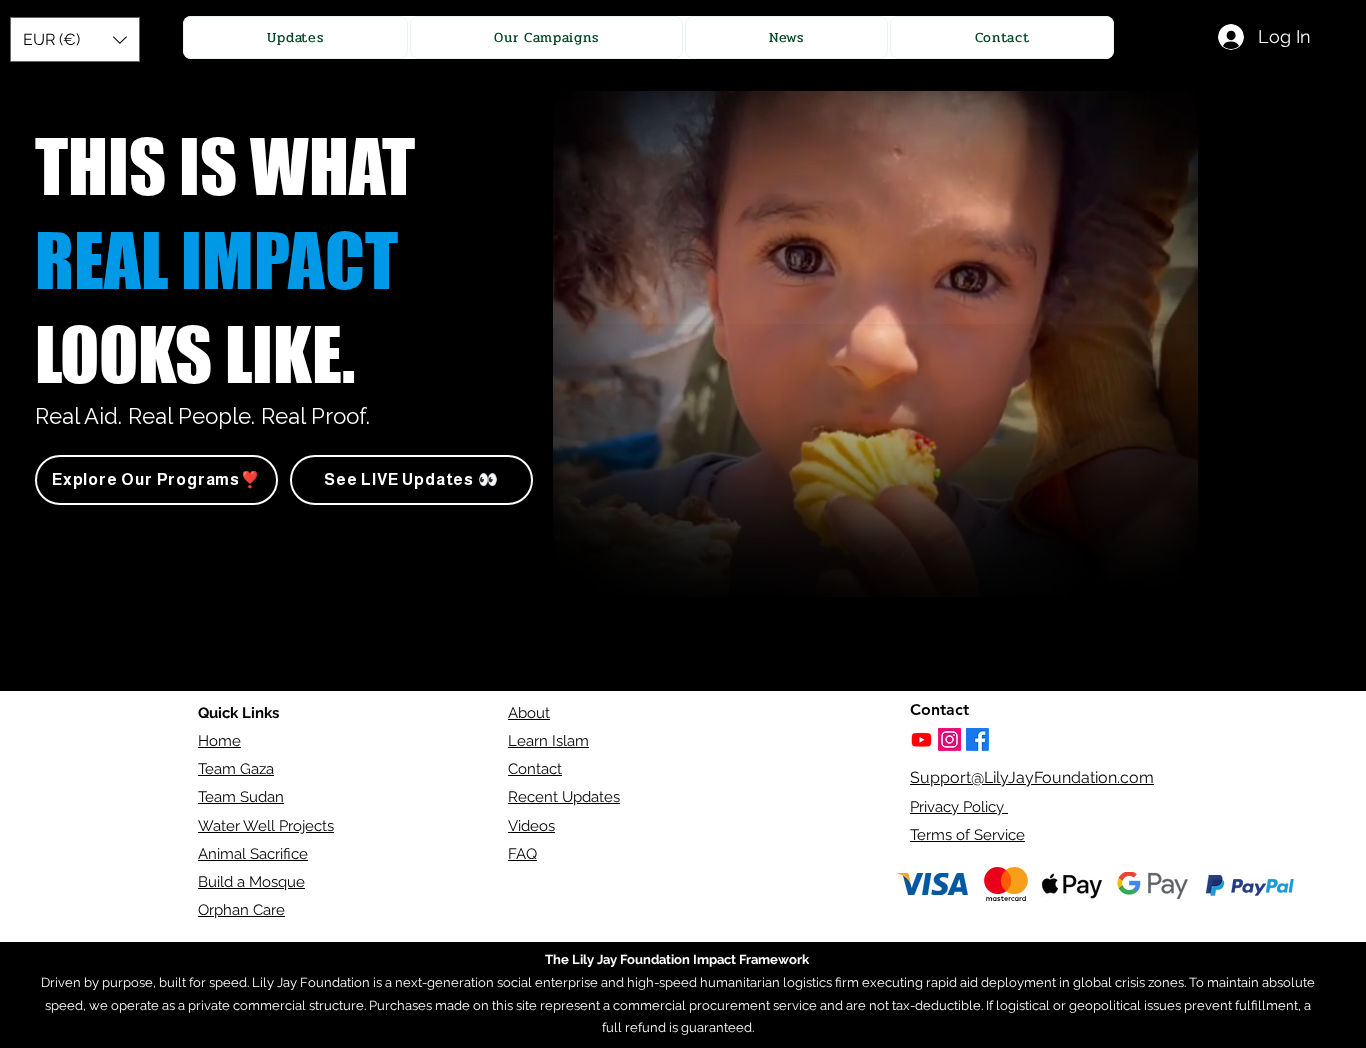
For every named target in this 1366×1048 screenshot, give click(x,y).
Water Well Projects (266, 826)
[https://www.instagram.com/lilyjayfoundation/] (949, 739)
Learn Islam (548, 741)
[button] (75, 39)
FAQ (522, 854)
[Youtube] (921, 739)
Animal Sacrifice (253, 854)
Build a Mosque (251, 882)
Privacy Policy (959, 807)
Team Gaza (236, 769)
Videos (531, 826)
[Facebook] (977, 739)
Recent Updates (564, 797)
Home (219, 741)
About (529, 713)
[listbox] (75, 39)
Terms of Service (967, 835)
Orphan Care (241, 910)
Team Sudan (241, 797)
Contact (535, 769)
